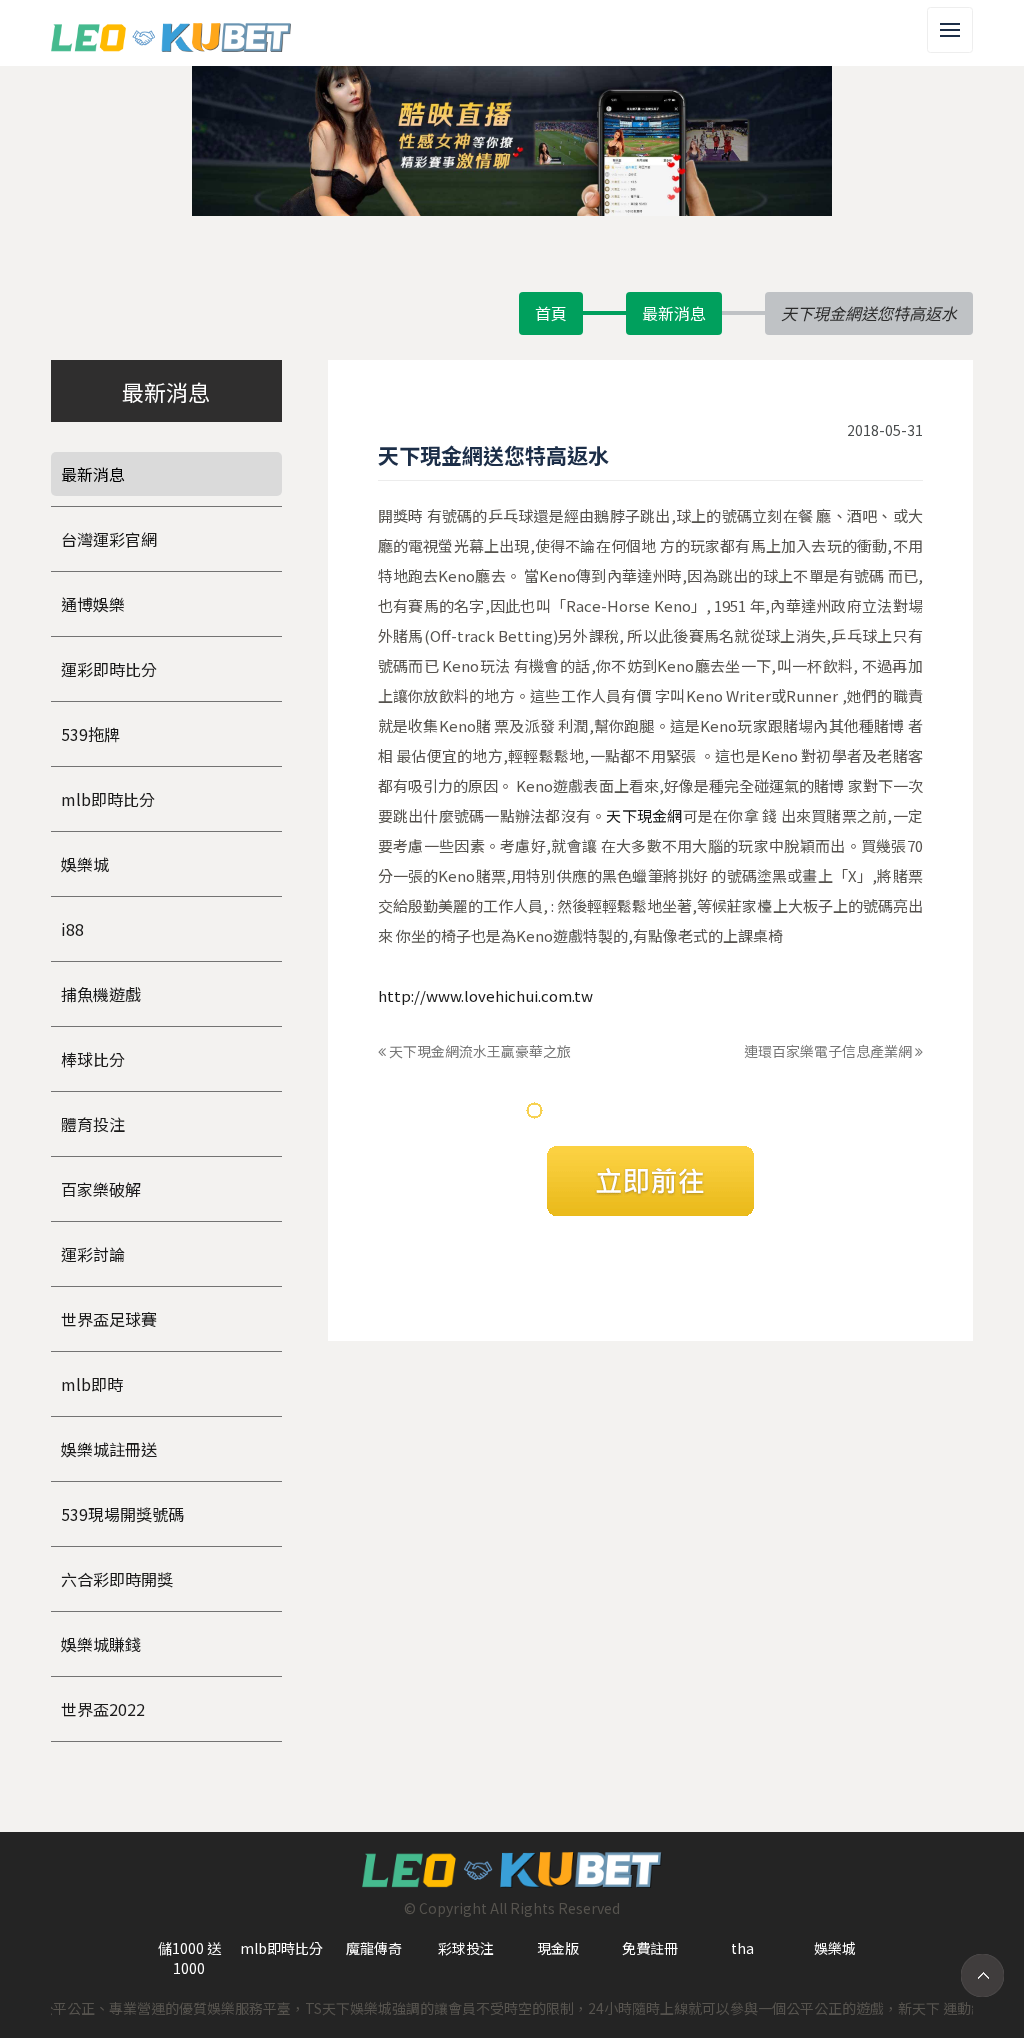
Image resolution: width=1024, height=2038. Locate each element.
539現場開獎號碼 (122, 1514)
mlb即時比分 (108, 799)
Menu (972, 18)
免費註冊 (650, 1948)
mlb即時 (92, 1384)
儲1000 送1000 (189, 1958)
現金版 (558, 1948)
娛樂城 (85, 864)
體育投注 (93, 1124)
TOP (982, 1975)
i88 (72, 929)
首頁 (551, 313)
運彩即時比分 (109, 669)
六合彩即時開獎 (117, 1579)
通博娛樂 (93, 604)
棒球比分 (93, 1059)
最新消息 (674, 313)
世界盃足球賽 (109, 1319)
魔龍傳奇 (374, 1948)
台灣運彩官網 (109, 539)
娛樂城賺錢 (101, 1644)
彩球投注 (466, 1948)
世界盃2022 (103, 1709)
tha (742, 1948)
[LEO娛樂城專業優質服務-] (171, 33)
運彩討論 (93, 1254)
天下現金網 (644, 815)
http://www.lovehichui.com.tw (485, 995)
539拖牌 (90, 734)
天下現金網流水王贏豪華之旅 (478, 1051)
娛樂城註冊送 (109, 1449)
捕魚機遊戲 (101, 994)
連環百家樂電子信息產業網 (829, 1051)
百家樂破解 (101, 1189)
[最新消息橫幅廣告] (512, 139)
